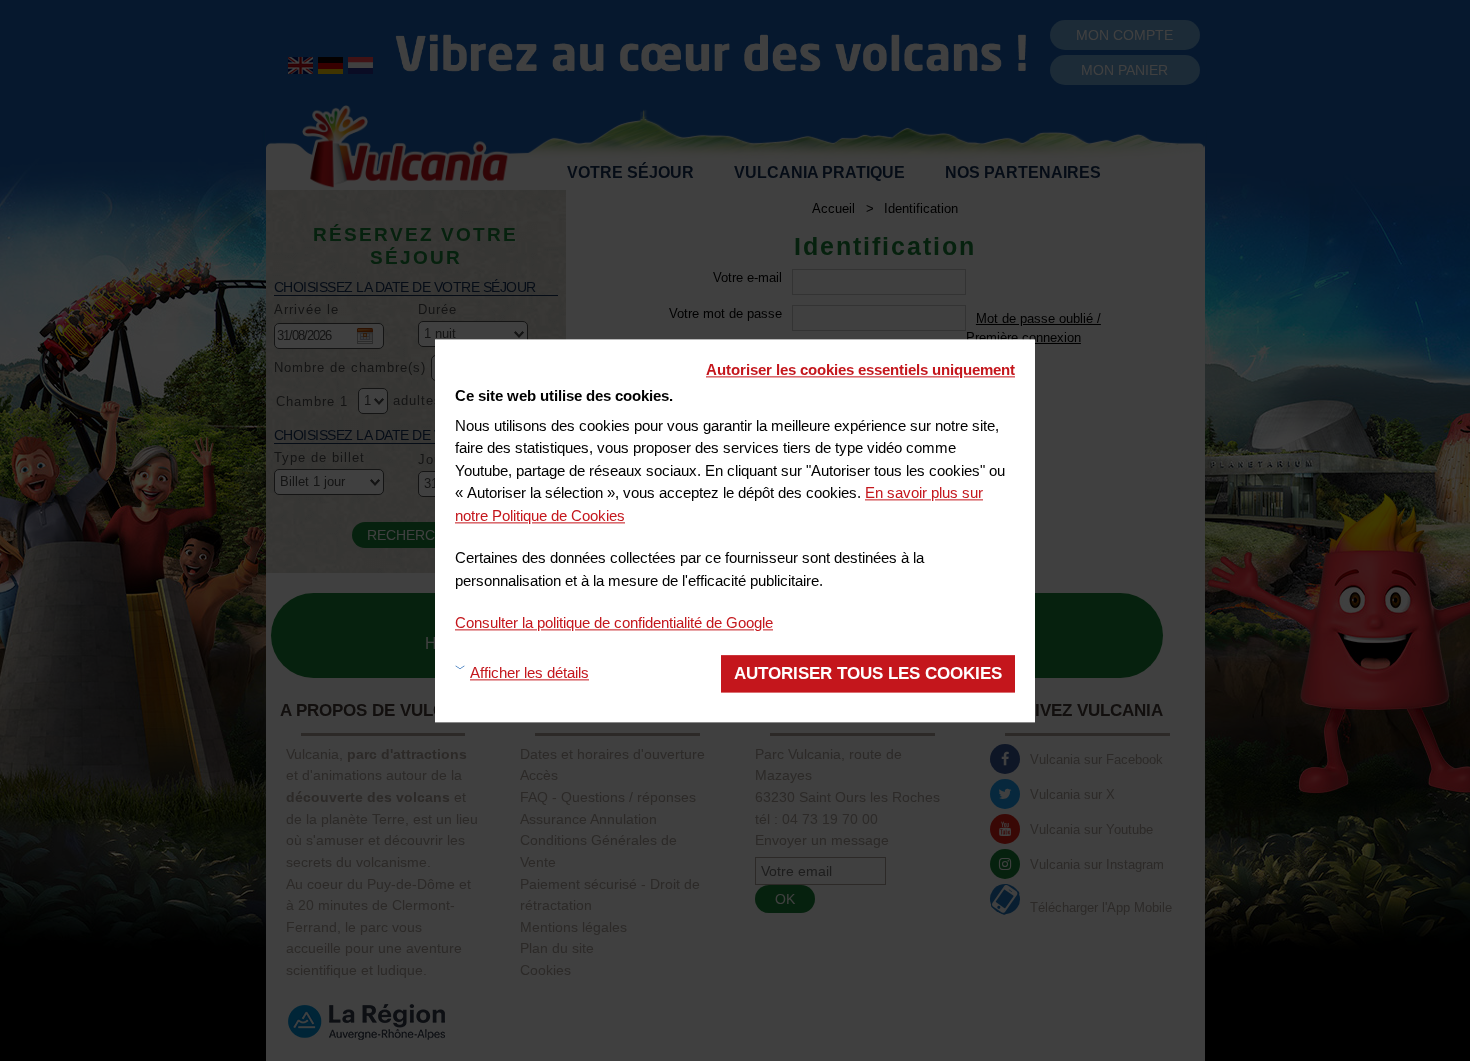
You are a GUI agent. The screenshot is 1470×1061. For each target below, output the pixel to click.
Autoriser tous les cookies (868, 672)
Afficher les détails (529, 672)
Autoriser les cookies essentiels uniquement (860, 369)
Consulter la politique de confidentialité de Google (614, 622)
